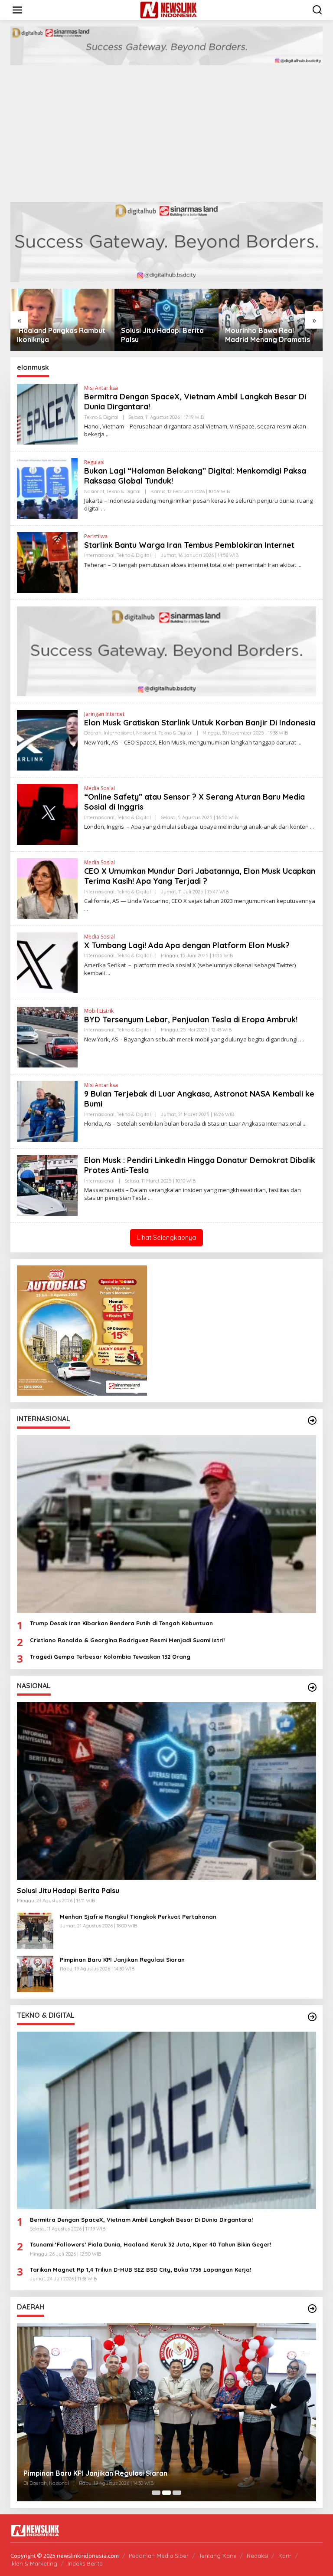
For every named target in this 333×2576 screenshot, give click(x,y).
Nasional (94, 491)
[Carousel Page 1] (156, 2493)
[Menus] (17, 10)
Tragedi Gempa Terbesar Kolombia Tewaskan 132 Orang (110, 1657)
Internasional (99, 555)
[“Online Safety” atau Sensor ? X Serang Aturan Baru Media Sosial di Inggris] (312, 827)
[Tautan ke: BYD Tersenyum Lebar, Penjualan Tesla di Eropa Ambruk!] (47, 1036)
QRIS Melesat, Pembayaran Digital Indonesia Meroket (114, 2473)
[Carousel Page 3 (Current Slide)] (177, 2493)
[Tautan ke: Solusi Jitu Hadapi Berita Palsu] (166, 1791)
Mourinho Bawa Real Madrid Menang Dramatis (163, 335)
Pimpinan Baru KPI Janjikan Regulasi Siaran (122, 1960)
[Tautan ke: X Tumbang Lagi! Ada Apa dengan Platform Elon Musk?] (47, 962)
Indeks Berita (85, 2563)
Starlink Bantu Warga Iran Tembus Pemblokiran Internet (189, 545)
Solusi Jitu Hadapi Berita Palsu (58, 335)
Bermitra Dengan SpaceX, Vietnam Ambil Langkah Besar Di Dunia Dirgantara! (141, 2220)
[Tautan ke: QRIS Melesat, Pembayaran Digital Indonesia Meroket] (166, 2412)
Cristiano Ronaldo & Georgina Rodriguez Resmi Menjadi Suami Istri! (127, 1640)
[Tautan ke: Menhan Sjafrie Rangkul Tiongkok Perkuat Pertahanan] (35, 1930)
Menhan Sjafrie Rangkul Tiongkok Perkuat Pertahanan (138, 1917)
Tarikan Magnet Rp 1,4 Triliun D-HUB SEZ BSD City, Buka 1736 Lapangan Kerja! (140, 2270)
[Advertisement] (166, 137)
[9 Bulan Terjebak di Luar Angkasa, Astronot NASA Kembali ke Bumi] (305, 1124)
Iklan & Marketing (34, 2563)
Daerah (93, 733)
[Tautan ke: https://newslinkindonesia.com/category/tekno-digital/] (312, 2017)
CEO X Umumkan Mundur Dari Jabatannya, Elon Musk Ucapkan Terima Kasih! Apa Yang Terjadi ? (200, 876)
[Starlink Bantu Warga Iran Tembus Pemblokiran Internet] (299, 565)
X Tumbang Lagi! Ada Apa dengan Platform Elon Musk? (187, 945)
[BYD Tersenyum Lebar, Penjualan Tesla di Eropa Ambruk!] (302, 1039)
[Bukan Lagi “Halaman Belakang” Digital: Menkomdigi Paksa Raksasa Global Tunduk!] (103, 509)
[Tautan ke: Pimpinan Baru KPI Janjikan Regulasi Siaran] (35, 1973)
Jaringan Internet (104, 714)
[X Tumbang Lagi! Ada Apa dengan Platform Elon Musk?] (108, 973)
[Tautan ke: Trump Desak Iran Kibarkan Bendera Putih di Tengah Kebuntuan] (166, 1524)
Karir (285, 2556)
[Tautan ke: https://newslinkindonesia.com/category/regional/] (312, 2309)
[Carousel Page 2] (166, 2493)
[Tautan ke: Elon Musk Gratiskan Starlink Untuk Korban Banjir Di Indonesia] (47, 740)
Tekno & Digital (101, 417)
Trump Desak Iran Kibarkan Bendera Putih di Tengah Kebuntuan (121, 1623)
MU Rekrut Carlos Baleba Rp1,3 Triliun (267, 335)
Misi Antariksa (101, 388)
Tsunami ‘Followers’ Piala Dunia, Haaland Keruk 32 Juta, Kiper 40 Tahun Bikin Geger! (150, 2244)
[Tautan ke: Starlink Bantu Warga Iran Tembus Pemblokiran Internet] (47, 562)
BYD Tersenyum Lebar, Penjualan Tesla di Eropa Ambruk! (191, 1020)
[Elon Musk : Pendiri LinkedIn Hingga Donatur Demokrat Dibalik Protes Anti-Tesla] (150, 1198)
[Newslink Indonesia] (168, 9)
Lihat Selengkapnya (166, 1237)
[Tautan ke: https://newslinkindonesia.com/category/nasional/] (312, 1687)
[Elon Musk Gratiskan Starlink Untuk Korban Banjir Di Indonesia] (299, 743)
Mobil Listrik (99, 1011)
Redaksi (257, 2556)
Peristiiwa (96, 536)
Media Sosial (100, 788)
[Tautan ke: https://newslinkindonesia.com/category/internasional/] (312, 1420)
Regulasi (94, 462)
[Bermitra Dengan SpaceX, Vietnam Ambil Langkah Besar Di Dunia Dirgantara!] (108, 434)
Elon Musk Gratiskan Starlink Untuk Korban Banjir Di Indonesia (200, 723)
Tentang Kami (218, 2556)
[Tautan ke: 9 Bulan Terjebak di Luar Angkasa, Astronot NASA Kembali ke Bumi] (47, 1111)
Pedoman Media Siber (159, 2556)
